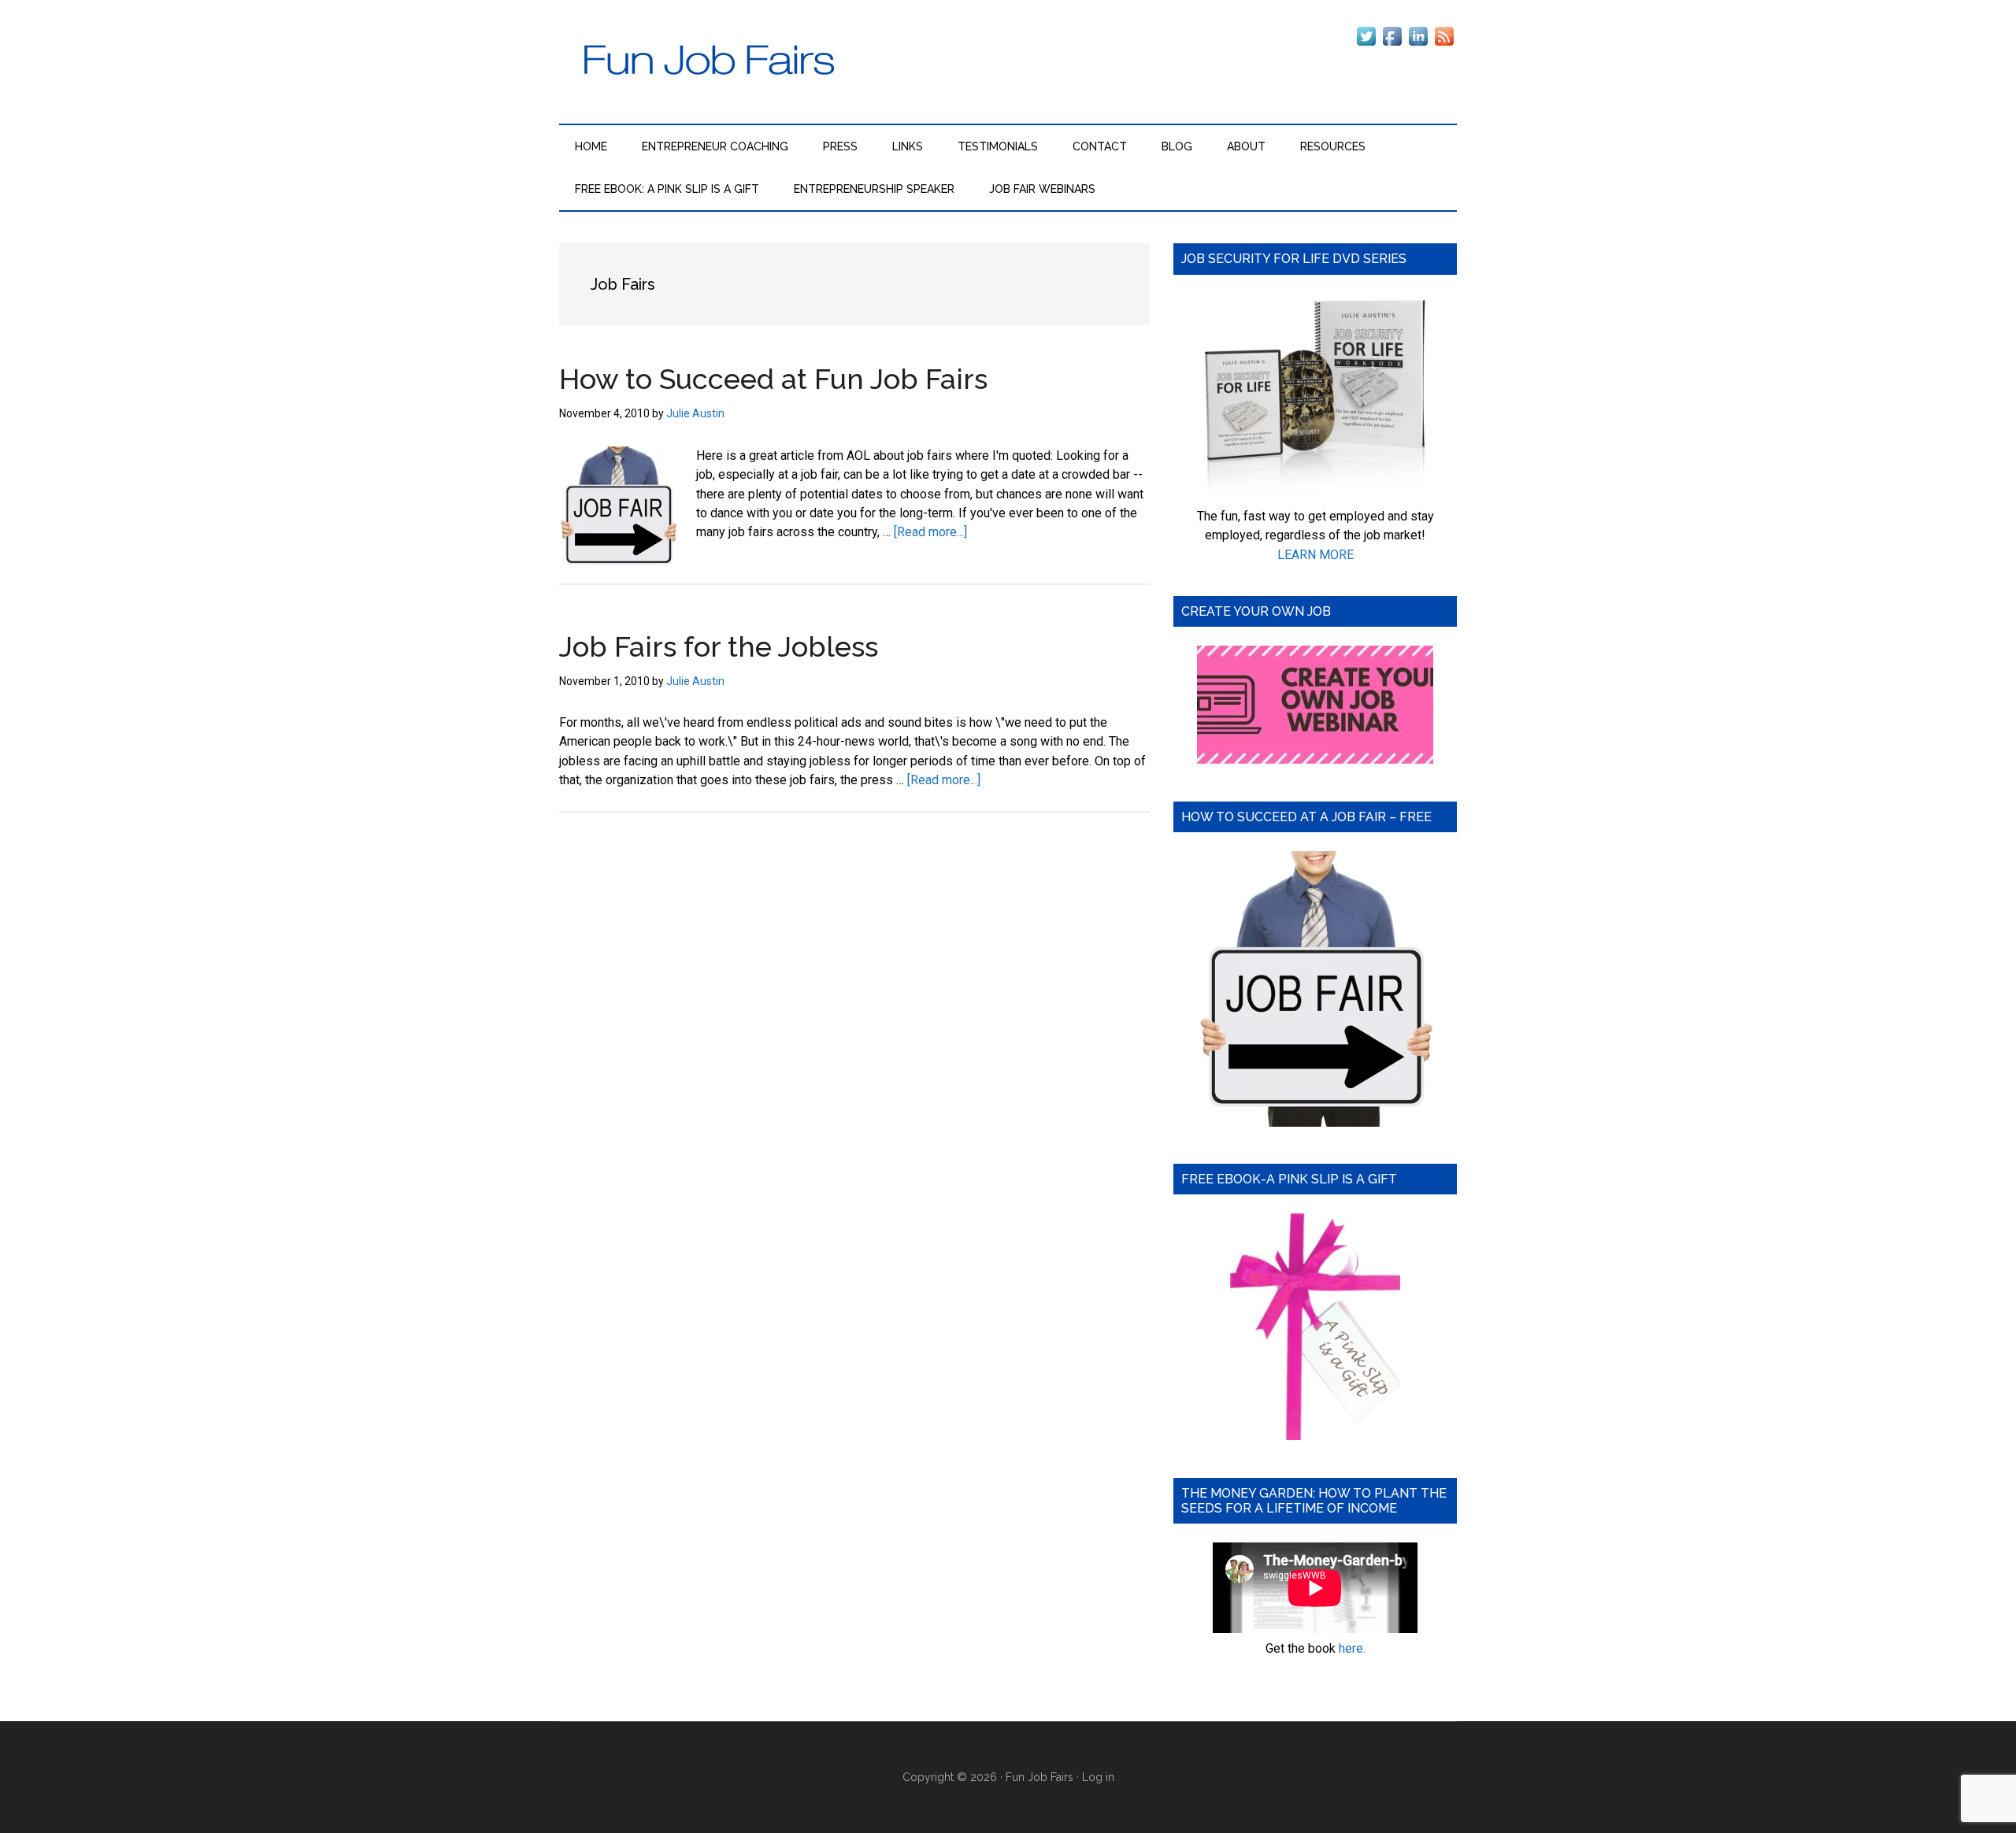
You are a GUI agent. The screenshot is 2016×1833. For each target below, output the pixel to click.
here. (1352, 1648)
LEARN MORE (1316, 555)
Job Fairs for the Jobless (719, 646)
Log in (1098, 1777)
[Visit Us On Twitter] (1366, 44)
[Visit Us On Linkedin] (1418, 44)
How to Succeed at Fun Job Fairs (773, 379)
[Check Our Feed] (1444, 44)
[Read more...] (930, 532)
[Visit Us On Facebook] (1392, 44)
